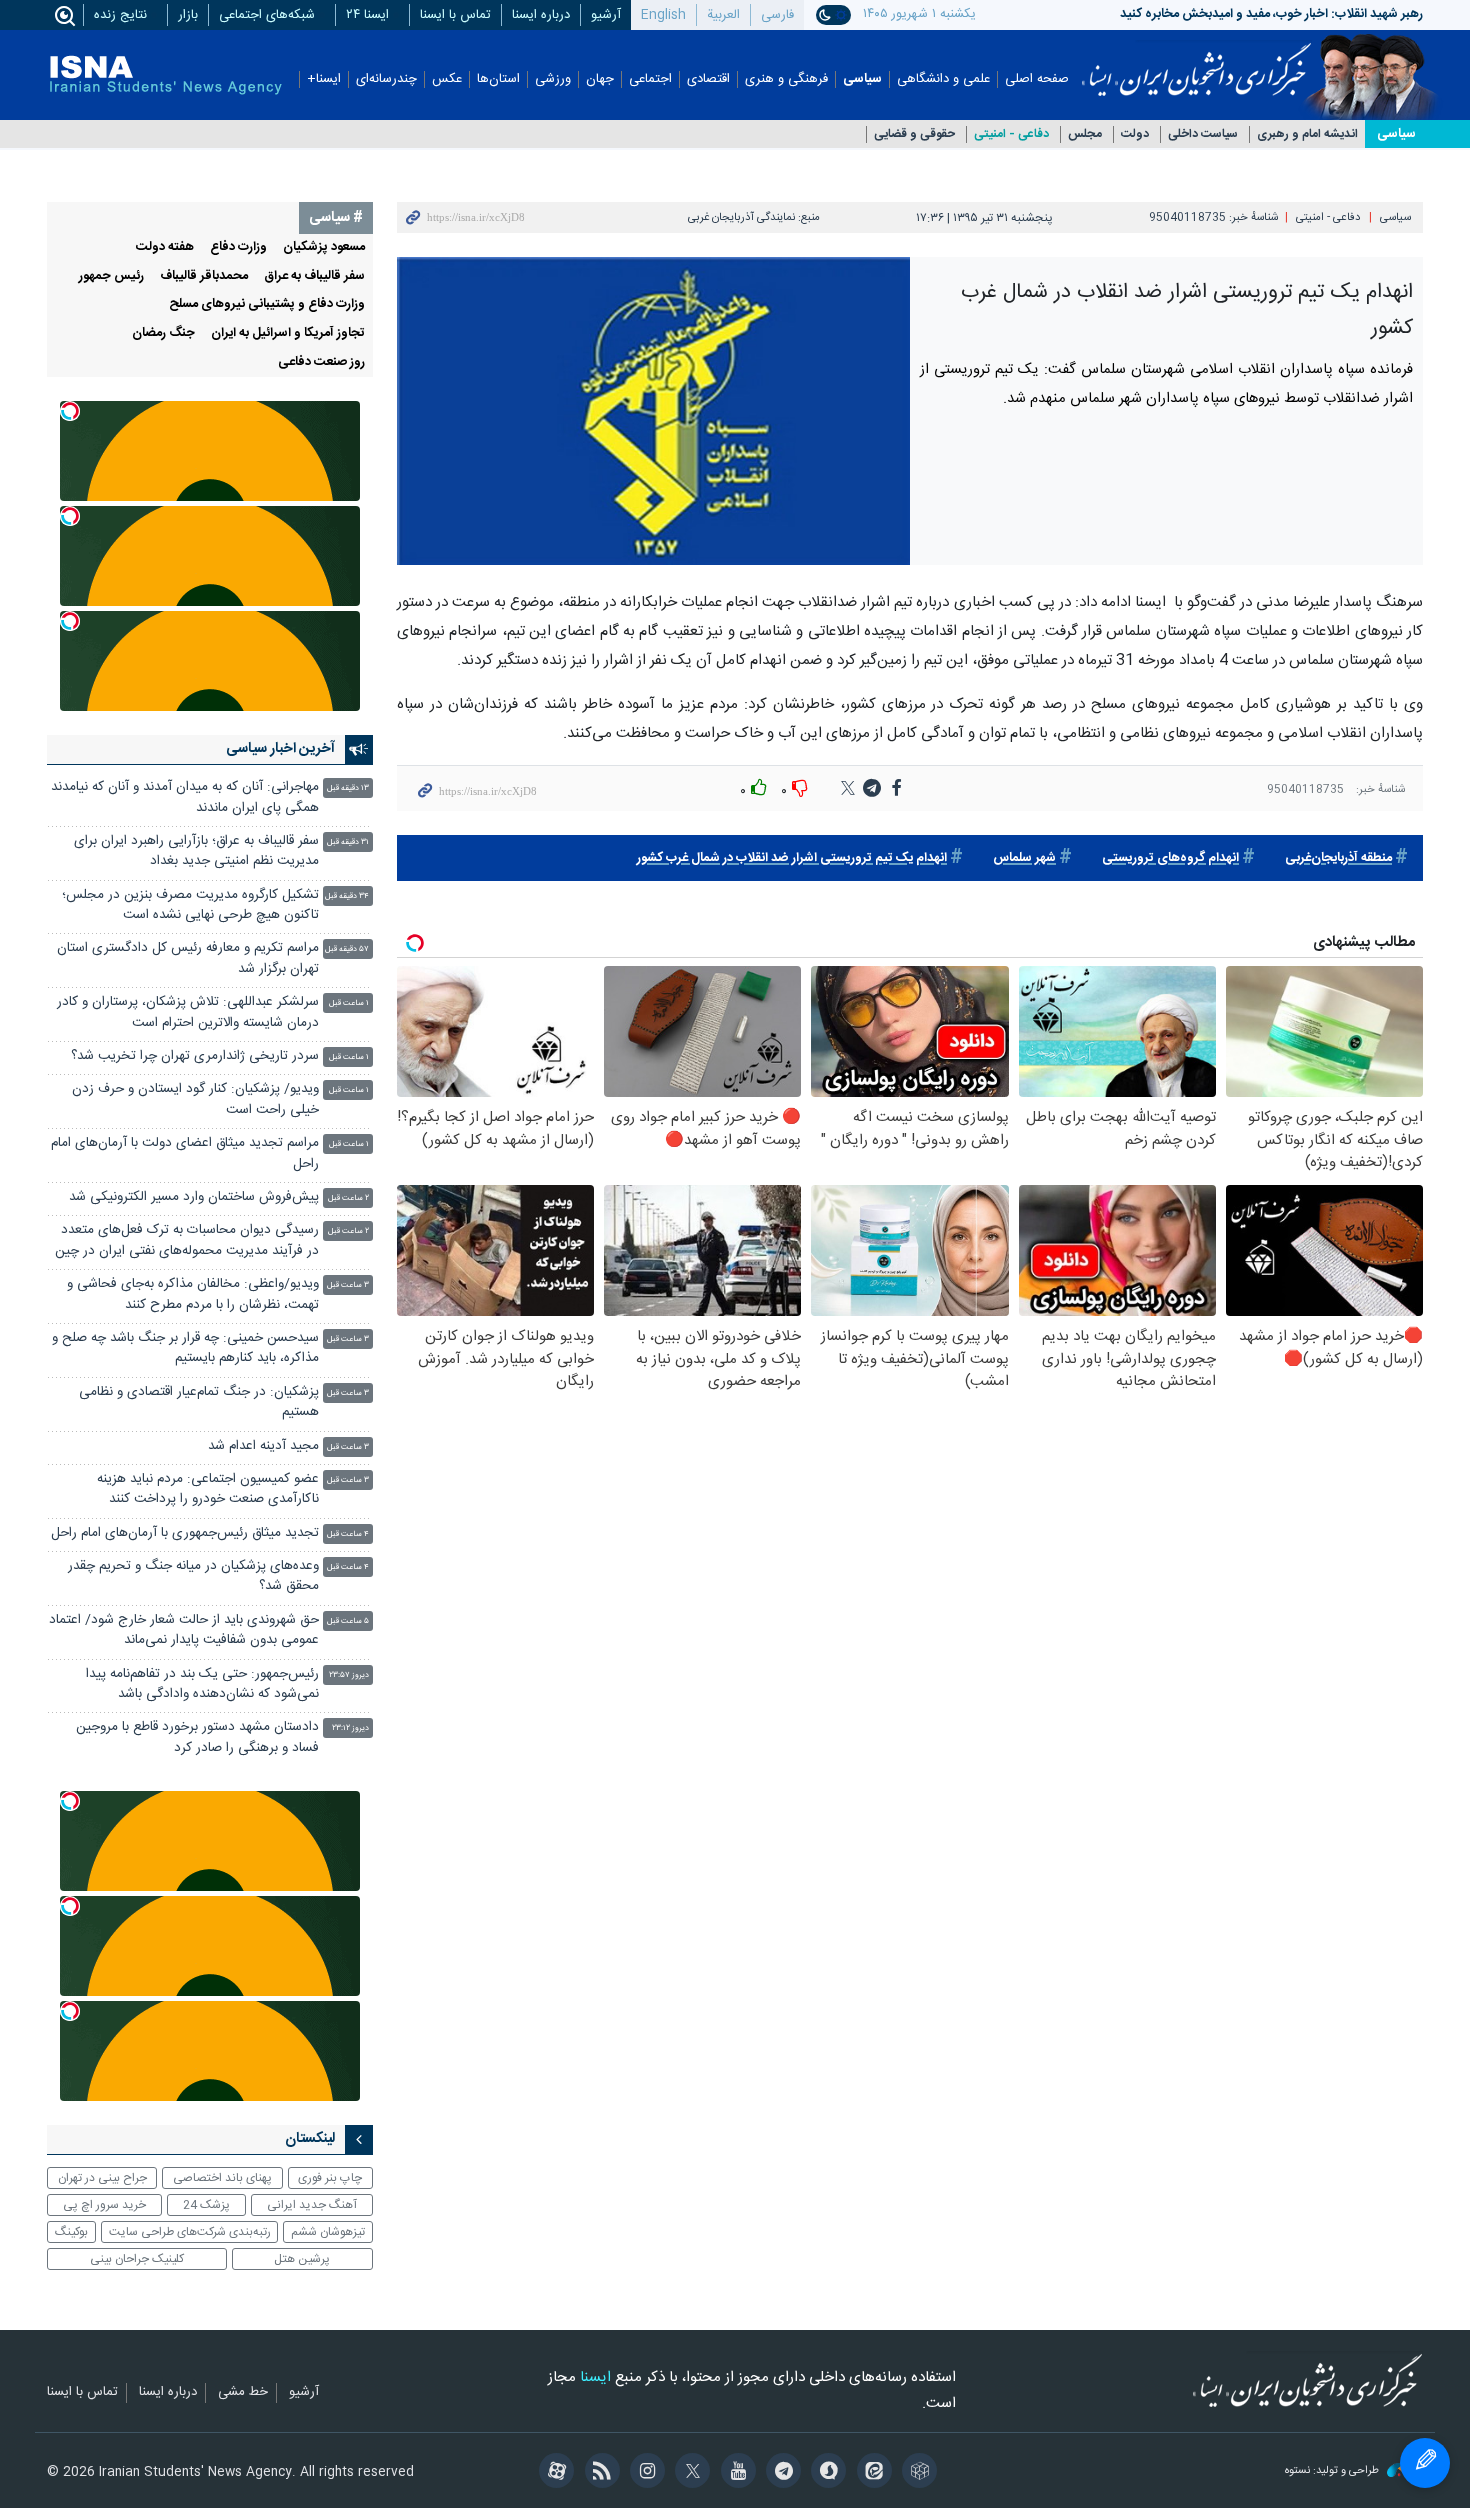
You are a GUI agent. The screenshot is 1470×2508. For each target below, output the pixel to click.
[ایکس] (689, 2473)
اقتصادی (708, 79)
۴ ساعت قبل (348, 1534)
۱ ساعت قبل (349, 1003)
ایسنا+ (324, 79)
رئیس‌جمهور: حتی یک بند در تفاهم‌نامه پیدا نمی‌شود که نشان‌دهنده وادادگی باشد (202, 1684)
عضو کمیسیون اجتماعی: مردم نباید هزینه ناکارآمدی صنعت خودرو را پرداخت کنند (208, 1489)
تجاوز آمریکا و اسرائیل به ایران (288, 333)
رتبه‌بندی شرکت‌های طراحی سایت (190, 2232)
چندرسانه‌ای (386, 79)
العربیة (723, 15)
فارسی (777, 15)
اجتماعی (650, 79)
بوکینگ (71, 2232)
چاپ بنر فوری (330, 2178)
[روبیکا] (916, 2473)
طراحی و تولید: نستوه (1333, 2471)
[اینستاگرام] (644, 2473)
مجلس (1085, 134)
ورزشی (553, 79)
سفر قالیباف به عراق (314, 276)
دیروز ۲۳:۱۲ (350, 1728)
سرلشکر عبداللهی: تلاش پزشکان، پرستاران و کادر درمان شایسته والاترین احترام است (188, 1012)
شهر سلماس (1024, 858)
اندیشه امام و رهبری (1307, 134)
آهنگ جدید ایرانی (312, 2205)
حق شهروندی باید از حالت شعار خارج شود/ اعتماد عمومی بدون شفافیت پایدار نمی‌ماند (184, 1630)
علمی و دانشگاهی (943, 79)
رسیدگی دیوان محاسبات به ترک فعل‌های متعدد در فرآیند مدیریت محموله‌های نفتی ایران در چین (187, 1240)
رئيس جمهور (111, 276)
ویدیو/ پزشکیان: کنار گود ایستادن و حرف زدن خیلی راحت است (195, 1099)
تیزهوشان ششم (328, 2232)
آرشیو (606, 15)
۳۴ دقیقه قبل (347, 896)
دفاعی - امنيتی (1011, 134)
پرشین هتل (302, 2259)
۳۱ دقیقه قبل (348, 842)
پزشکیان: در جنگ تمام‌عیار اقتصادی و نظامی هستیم (199, 1402)
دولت (1135, 134)
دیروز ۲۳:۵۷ (349, 1675)
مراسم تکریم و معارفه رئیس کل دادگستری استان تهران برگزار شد (188, 958)
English (663, 15)
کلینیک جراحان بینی (137, 2259)
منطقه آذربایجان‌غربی (1338, 858)
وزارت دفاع (238, 247)
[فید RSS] (598, 2473)
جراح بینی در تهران (102, 2178)
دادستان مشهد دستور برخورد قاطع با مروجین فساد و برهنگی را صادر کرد (197, 1737)
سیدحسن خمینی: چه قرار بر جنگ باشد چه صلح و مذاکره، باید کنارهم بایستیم (185, 1348)
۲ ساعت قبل (348, 1198)
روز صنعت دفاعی (321, 362)
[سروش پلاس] (825, 2473)
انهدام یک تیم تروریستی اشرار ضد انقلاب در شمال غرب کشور (792, 858)
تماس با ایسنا (455, 15)
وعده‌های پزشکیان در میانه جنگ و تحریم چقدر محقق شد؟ (193, 1576)
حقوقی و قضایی (914, 134)
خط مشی (243, 2393)
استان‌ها (498, 79)
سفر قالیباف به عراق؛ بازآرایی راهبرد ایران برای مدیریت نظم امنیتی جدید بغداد (196, 851)
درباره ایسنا (541, 15)
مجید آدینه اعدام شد (263, 1446)
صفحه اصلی (1037, 79)
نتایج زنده (120, 15)
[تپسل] (70, 411)
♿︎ (1425, 2463)
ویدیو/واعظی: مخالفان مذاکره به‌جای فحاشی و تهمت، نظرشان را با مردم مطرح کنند (193, 1294)
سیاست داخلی (1203, 134)
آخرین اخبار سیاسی (280, 749)
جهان (600, 79)
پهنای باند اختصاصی (222, 2178)
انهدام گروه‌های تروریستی (1170, 858)
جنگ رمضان (163, 333)
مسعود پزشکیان (324, 247)
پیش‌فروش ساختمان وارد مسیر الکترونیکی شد (194, 1197)
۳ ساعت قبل (348, 1285)
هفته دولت (165, 247)
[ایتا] (870, 2473)
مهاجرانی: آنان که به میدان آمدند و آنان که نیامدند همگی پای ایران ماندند (185, 797)
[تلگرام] (780, 2473)
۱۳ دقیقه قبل (348, 788)
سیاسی (862, 79)
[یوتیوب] (734, 2473)
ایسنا (1196, 63)
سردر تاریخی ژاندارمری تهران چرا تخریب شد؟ (195, 1056)
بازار (188, 15)
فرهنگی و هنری (786, 79)
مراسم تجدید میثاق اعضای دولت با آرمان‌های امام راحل (185, 1153)
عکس (447, 79)
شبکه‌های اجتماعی (267, 15)
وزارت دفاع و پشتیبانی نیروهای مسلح (267, 304)
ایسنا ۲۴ (367, 15)
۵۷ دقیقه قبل (347, 949)
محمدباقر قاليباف (204, 276)
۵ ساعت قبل (348, 1621)
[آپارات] (553, 2473)
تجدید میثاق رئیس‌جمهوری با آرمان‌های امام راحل (185, 1533)
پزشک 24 (206, 2205)
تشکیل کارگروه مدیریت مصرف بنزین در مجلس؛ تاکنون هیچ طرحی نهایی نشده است (190, 905)
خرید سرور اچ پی (104, 2205)
